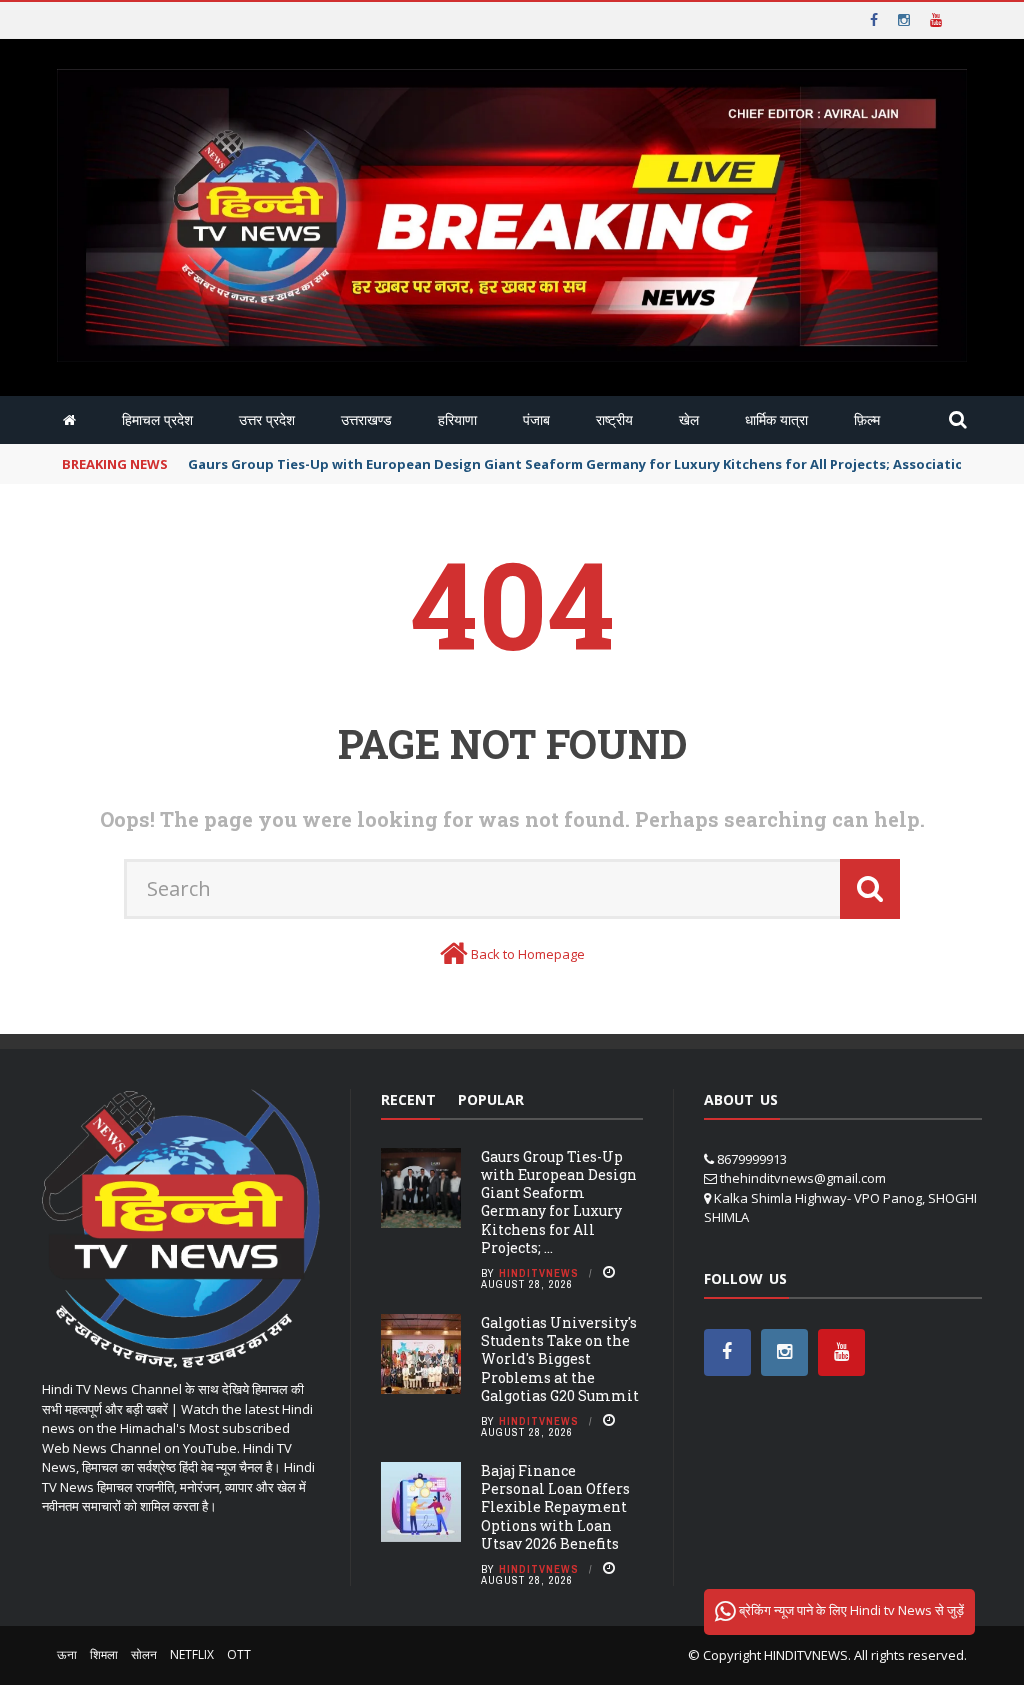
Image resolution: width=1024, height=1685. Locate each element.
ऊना (67, 1654)
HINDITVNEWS (806, 1655)
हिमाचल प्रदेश (157, 419)
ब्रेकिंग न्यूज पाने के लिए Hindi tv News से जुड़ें (850, 1610)
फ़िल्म (867, 419)
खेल (689, 419)
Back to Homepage (528, 954)
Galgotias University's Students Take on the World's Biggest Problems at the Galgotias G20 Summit (560, 1359)
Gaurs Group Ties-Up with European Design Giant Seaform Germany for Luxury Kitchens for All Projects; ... (559, 1202)
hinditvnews (539, 1273)
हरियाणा (457, 419)
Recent (408, 1099)
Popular (491, 1099)
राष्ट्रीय (614, 419)
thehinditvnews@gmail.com (803, 1178)
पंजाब (536, 419)
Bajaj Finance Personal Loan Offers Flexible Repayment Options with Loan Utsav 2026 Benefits (555, 1507)
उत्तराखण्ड (366, 419)
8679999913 (752, 1159)
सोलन (144, 1654)
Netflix (192, 1654)
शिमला (104, 1654)
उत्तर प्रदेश (267, 419)
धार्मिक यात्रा (776, 419)
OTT (239, 1654)
